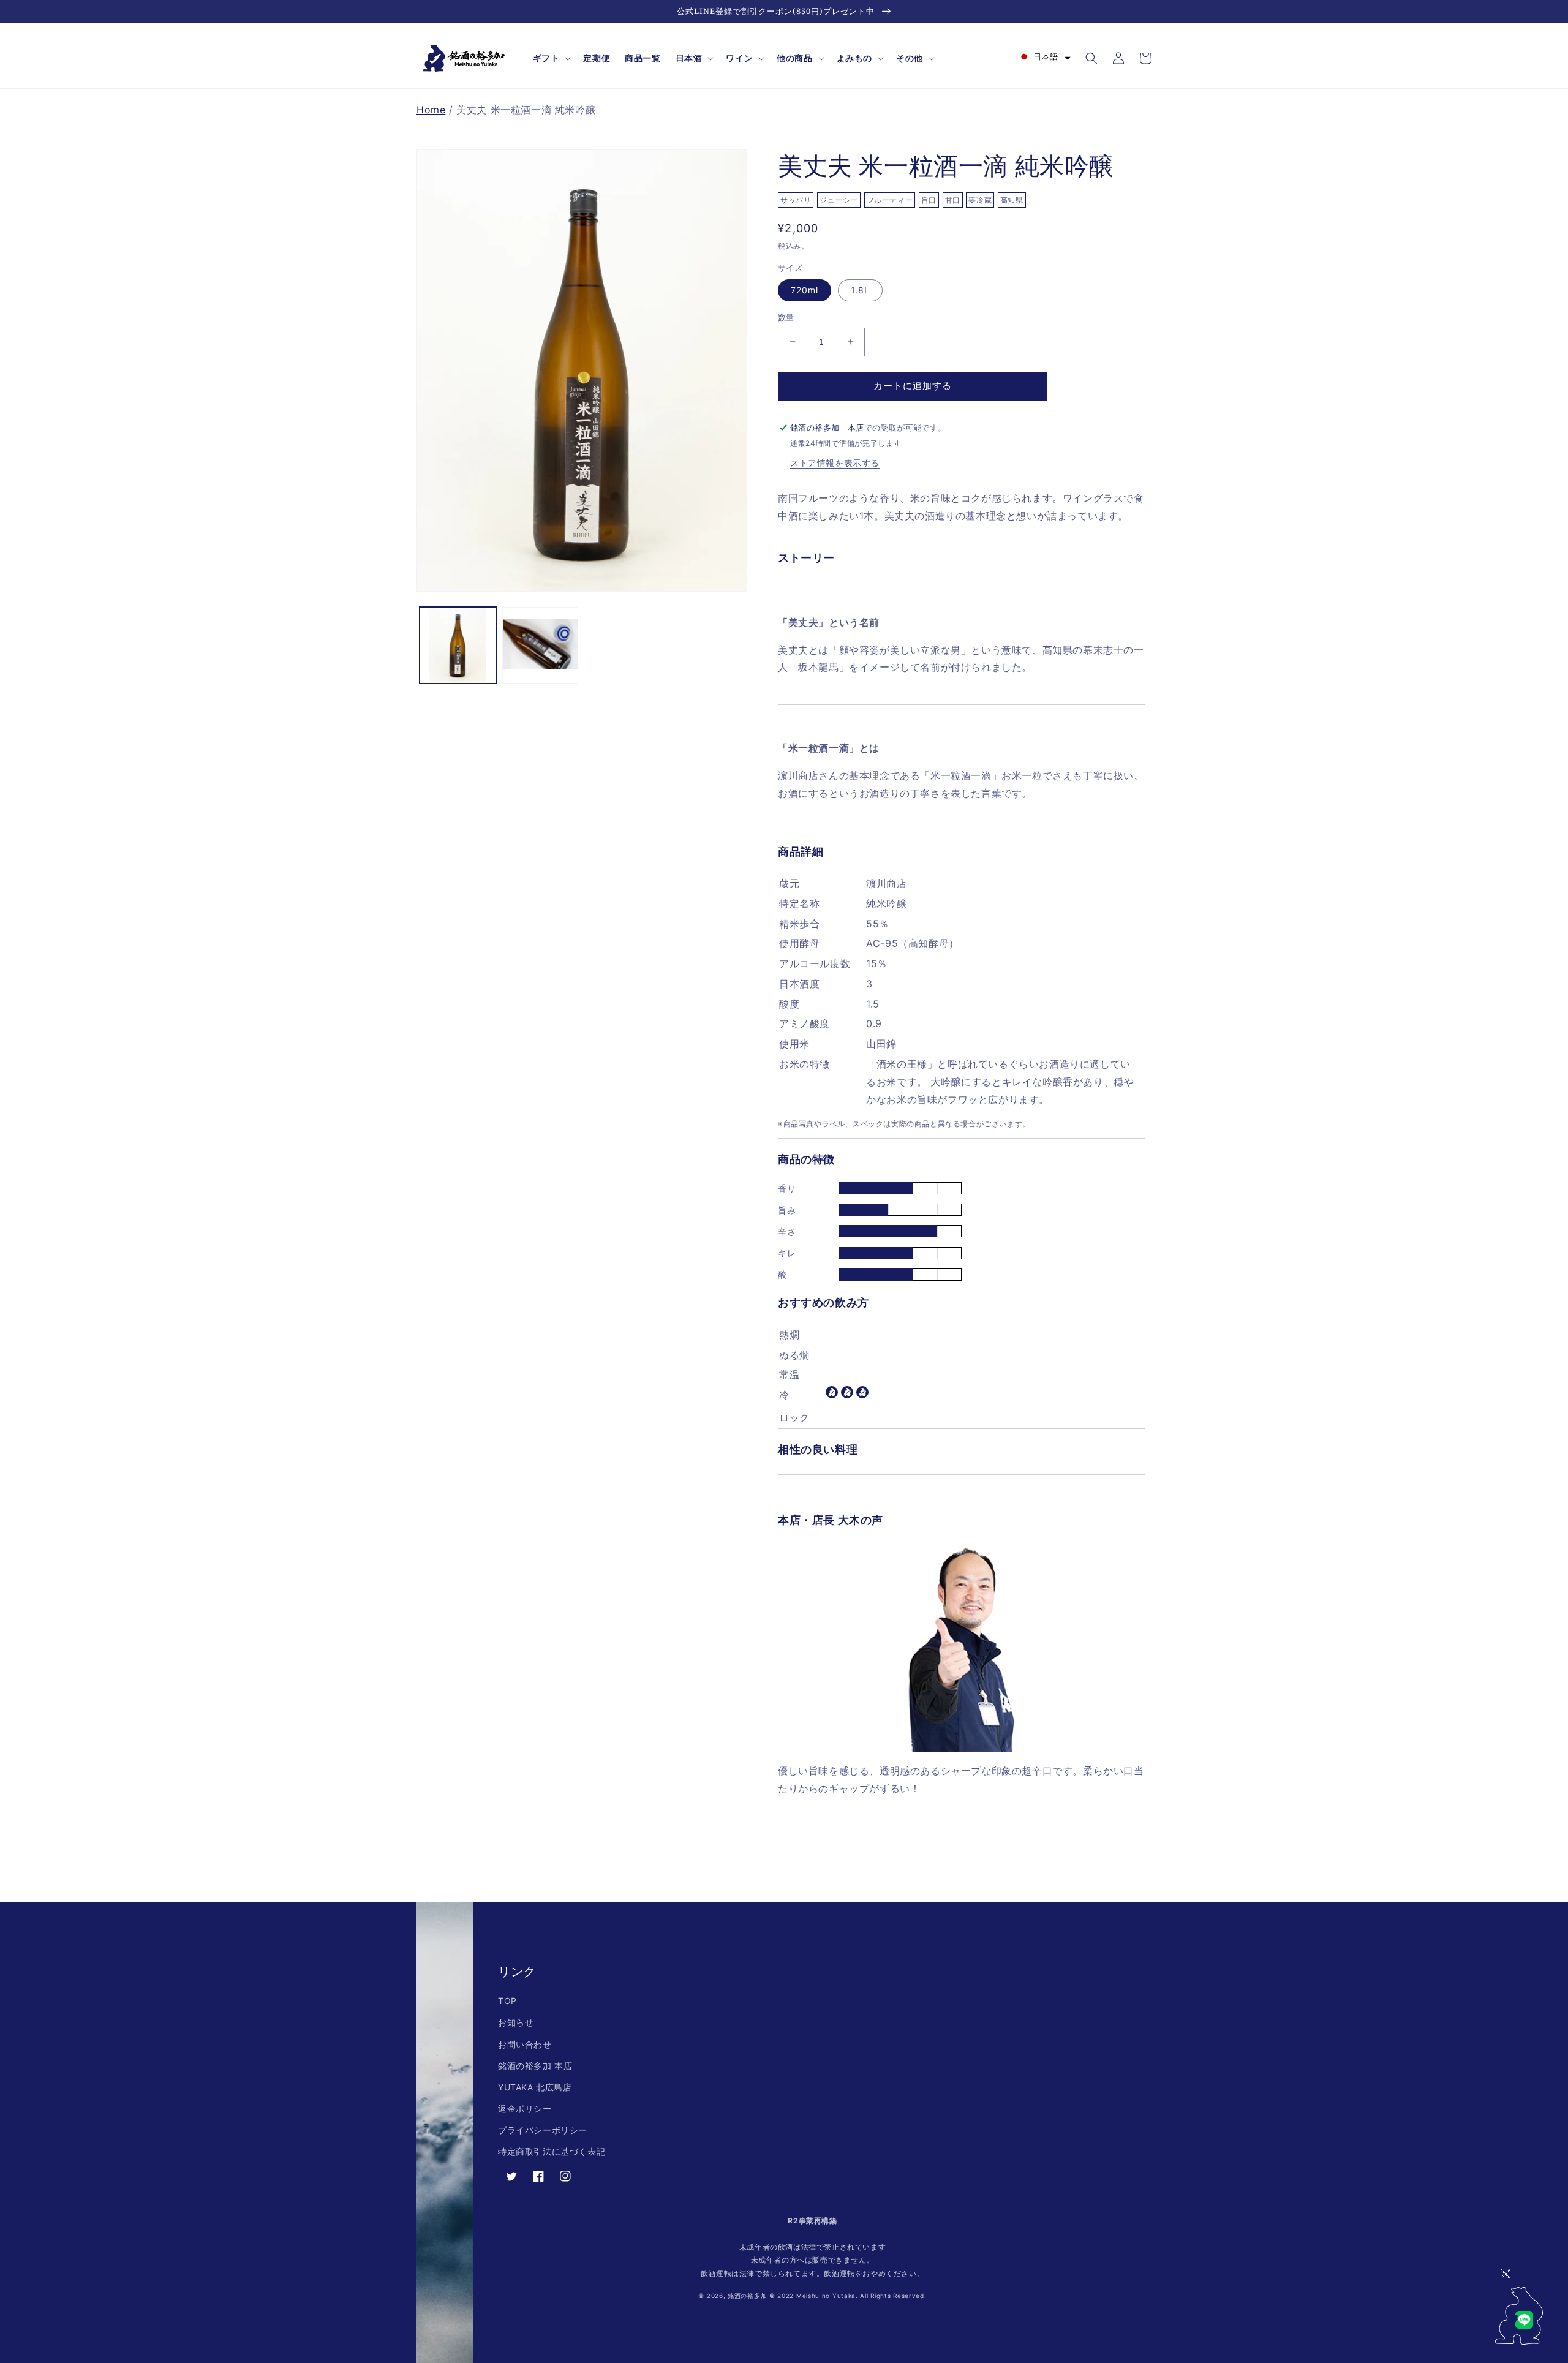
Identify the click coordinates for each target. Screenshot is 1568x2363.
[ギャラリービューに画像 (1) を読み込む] (458, 645)
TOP (507, 2001)
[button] (551, 58)
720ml (805, 290)
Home (431, 110)
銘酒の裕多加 (747, 2296)
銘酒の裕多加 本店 (535, 2066)
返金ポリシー (525, 2109)
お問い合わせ (525, 2044)
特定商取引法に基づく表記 (552, 2151)
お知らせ (516, 2022)
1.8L (860, 290)
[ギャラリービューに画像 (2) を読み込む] (541, 645)
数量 (786, 317)
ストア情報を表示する (835, 463)
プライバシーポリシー (543, 2130)
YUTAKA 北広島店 (535, 2087)
